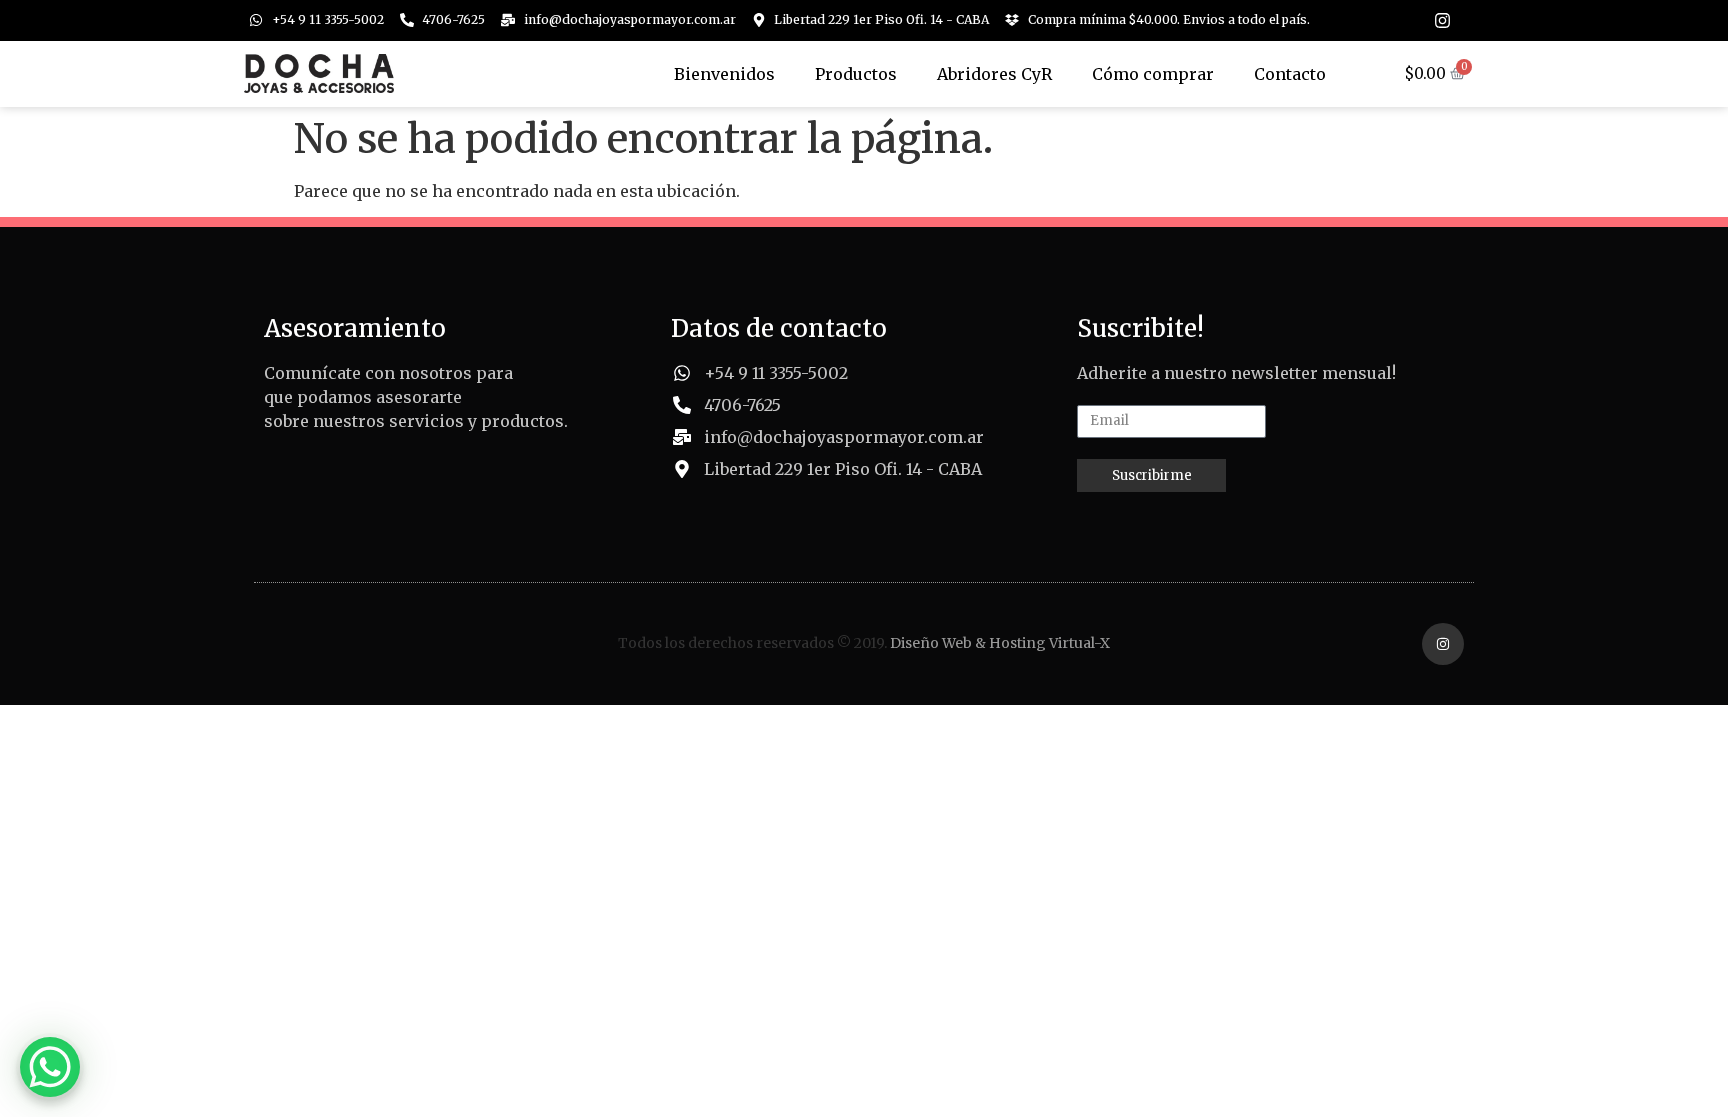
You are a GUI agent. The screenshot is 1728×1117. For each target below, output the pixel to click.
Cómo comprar (1153, 74)
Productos (856, 74)
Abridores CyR (994, 74)
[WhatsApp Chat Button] (50, 1067)
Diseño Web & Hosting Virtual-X (1000, 643)
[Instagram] (1442, 20)
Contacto (1290, 74)
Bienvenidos (724, 74)
